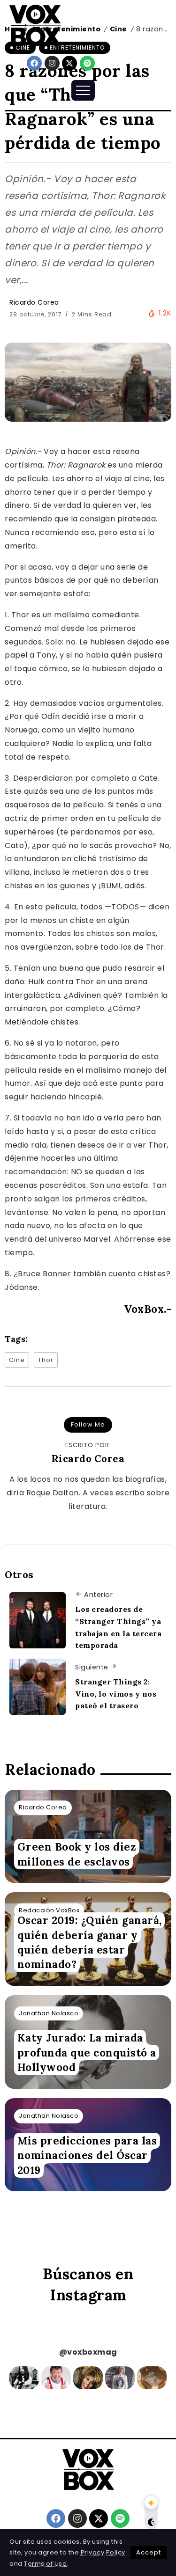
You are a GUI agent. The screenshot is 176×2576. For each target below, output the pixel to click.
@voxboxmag (88, 2352)
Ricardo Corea (34, 302)
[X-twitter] (69, 63)
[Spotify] (87, 63)
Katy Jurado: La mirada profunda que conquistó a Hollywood (87, 2053)
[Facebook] (34, 63)
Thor (46, 1360)
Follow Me (88, 1424)
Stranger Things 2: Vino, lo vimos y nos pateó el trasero (116, 1694)
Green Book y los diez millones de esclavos (77, 1854)
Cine (17, 1360)
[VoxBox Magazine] (35, 25)
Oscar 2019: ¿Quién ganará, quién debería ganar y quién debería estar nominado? (90, 1943)
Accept (149, 2552)
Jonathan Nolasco (49, 2013)
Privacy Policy (103, 2552)
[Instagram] (52, 63)
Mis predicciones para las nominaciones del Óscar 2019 (87, 2155)
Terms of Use (45, 2564)
